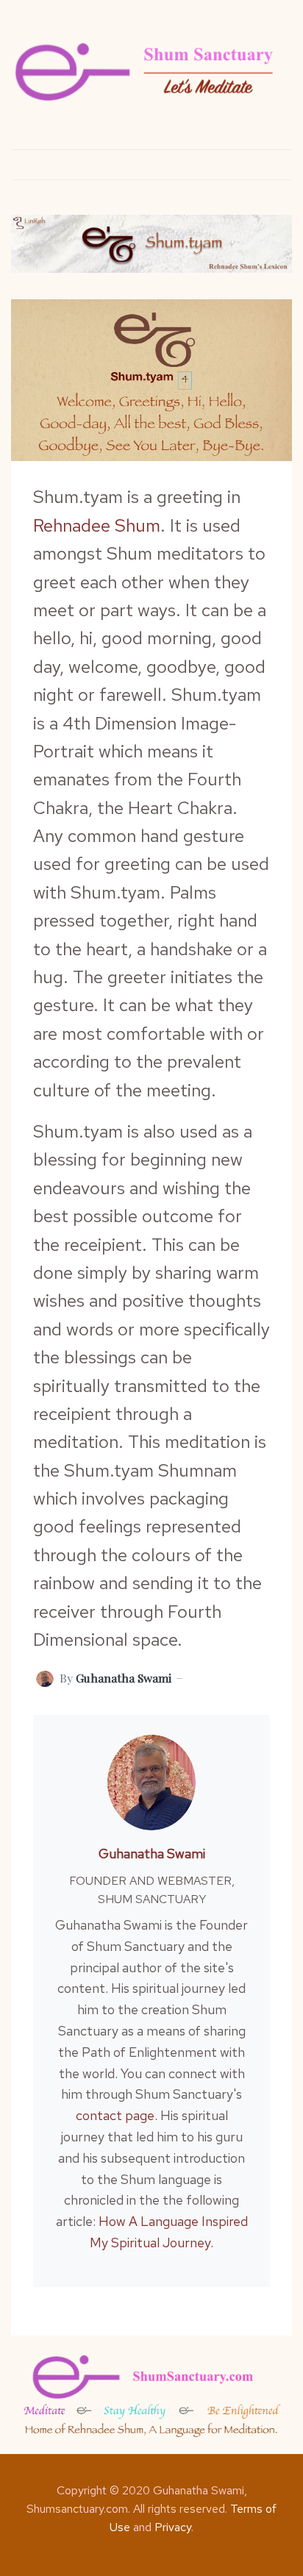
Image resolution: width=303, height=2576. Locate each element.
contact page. (117, 2115)
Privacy (173, 2527)
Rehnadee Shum (97, 525)
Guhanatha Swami (152, 1853)
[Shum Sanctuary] (145, 71)
